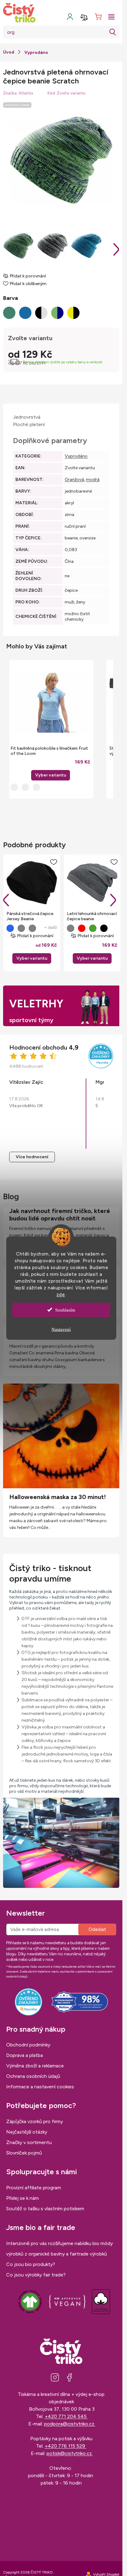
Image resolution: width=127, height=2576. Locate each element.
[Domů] (9, 52)
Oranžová (74, 480)
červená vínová (82, 928)
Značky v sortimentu (29, 2142)
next (113, 900)
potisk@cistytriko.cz (70, 2453)
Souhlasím (65, 1310)
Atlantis (26, 93)
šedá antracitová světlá (71, 928)
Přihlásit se (97, 1929)
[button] (50, 768)
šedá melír (21, 928)
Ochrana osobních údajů (33, 2076)
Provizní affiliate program (34, 2188)
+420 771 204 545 (66, 2416)
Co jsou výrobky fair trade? (36, 2275)
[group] (50, 729)
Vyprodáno (76, 456)
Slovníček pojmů (24, 2153)
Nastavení (61, 1329)
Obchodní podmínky (28, 2045)
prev (6, 900)
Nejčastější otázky (27, 2132)
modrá (93, 480)
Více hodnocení (32, 1157)
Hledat (113, 32)
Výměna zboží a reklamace (35, 2066)
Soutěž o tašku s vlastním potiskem (45, 2209)
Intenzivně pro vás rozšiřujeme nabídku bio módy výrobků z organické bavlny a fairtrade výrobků (59, 2249)
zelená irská (93, 928)
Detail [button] (51, 775)
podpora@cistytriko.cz (70, 2424)
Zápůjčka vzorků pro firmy (35, 2121)
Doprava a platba (25, 2055)
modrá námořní (10, 928)
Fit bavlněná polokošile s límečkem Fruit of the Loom (49, 751)
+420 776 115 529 (66, 2446)
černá (104, 928)
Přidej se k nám (23, 2198)
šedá (32, 928)
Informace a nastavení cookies (40, 2087)
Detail (32, 958)
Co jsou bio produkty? (31, 2264)
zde (61, 1294)
